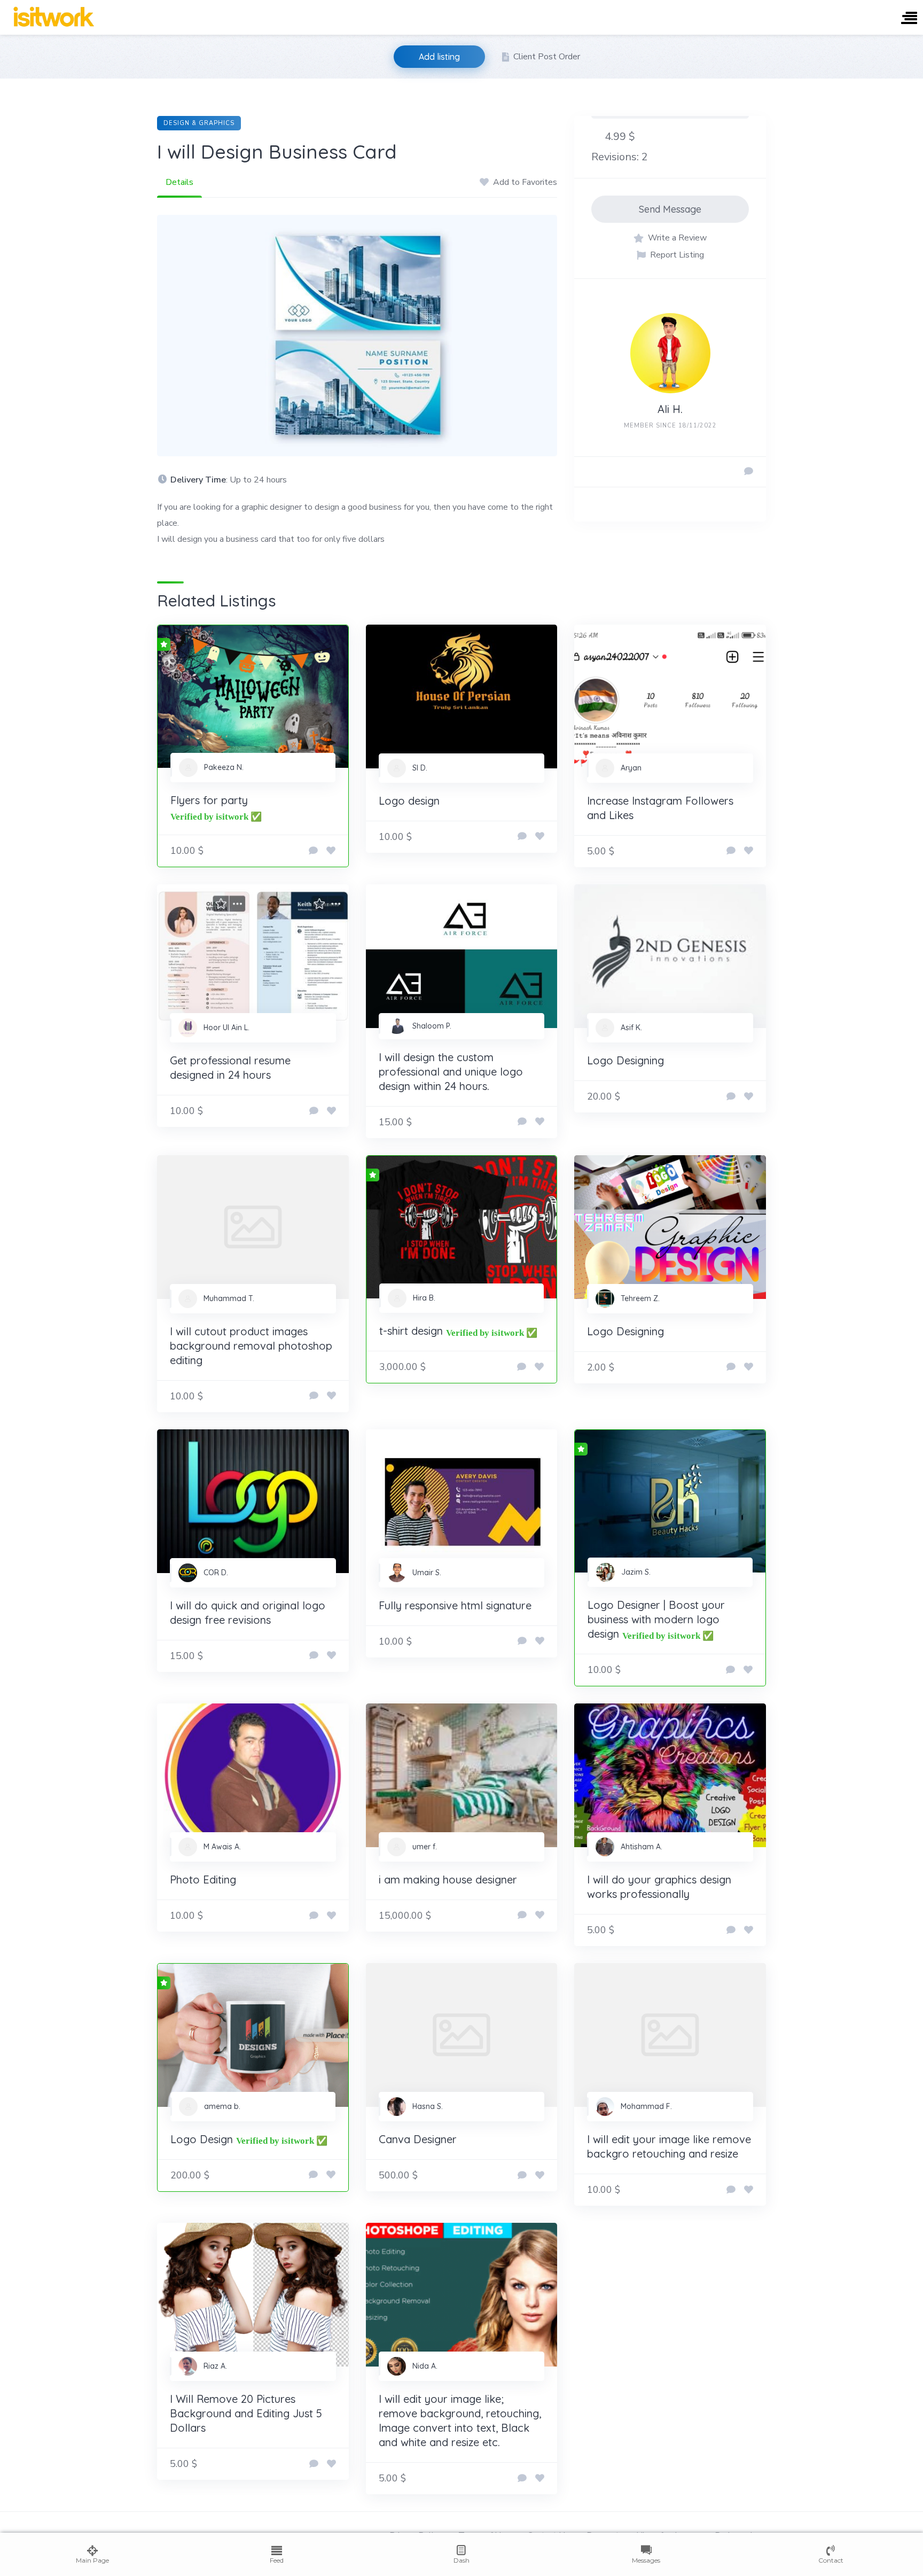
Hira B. (424, 1298)
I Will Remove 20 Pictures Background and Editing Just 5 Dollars (246, 2413)
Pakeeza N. (224, 767)
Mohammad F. (646, 2106)
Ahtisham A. (642, 1847)
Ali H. (670, 409)
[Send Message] (749, 472)
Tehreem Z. (640, 1298)
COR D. (216, 1573)
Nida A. (425, 2366)
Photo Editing (203, 1880)
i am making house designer (448, 1880)
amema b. (222, 2106)
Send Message (670, 209)
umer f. (425, 1847)
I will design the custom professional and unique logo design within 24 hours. (451, 1072)
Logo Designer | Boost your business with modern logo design (656, 1619)
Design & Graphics (199, 123)
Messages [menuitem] (646, 2560)
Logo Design (202, 2139)
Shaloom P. (432, 1026)
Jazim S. (636, 1572)
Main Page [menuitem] (92, 2560)
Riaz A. (215, 2366)
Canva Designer (418, 2139)
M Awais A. (222, 1847)
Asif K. (631, 1028)
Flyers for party (209, 800)
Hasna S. (428, 2106)
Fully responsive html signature (455, 1605)
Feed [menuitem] (277, 2560)
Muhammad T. (229, 1298)
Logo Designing (625, 1060)
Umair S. (427, 1573)
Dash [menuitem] (461, 2560)
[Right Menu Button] (909, 19)
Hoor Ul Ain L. (226, 1028)
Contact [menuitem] (831, 2560)
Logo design (409, 801)
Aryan (631, 768)
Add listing (439, 57)
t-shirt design (411, 1331)
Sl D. (420, 768)
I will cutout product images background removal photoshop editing (251, 1346)
